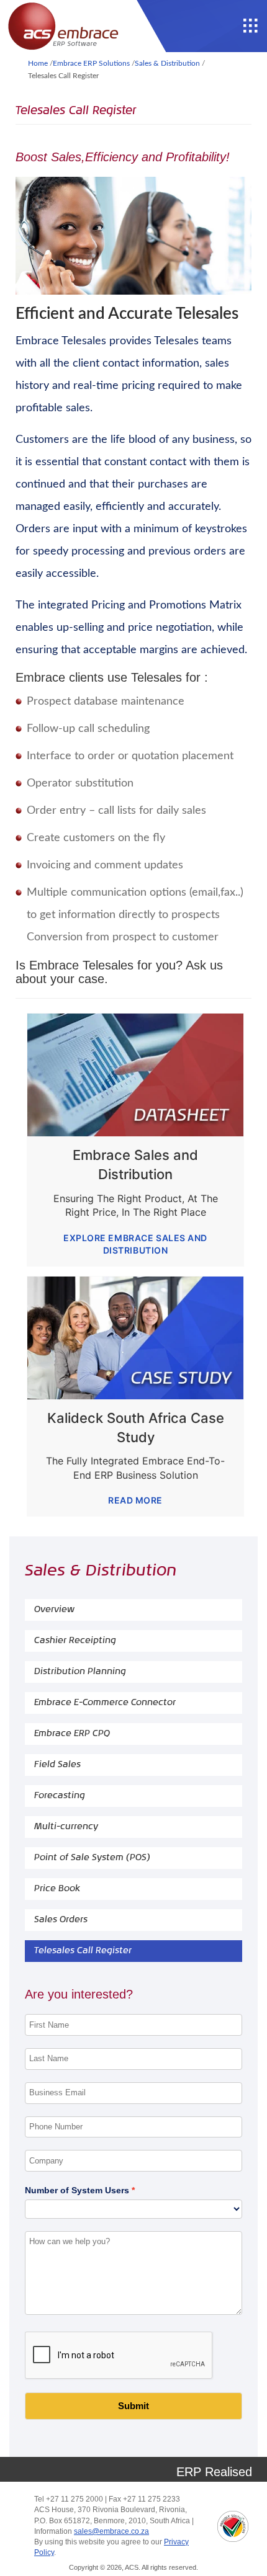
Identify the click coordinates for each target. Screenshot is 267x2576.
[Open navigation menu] (251, 26)
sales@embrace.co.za (111, 2531)
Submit (133, 2406)
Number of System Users (77, 2190)
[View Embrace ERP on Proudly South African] (233, 2526)
